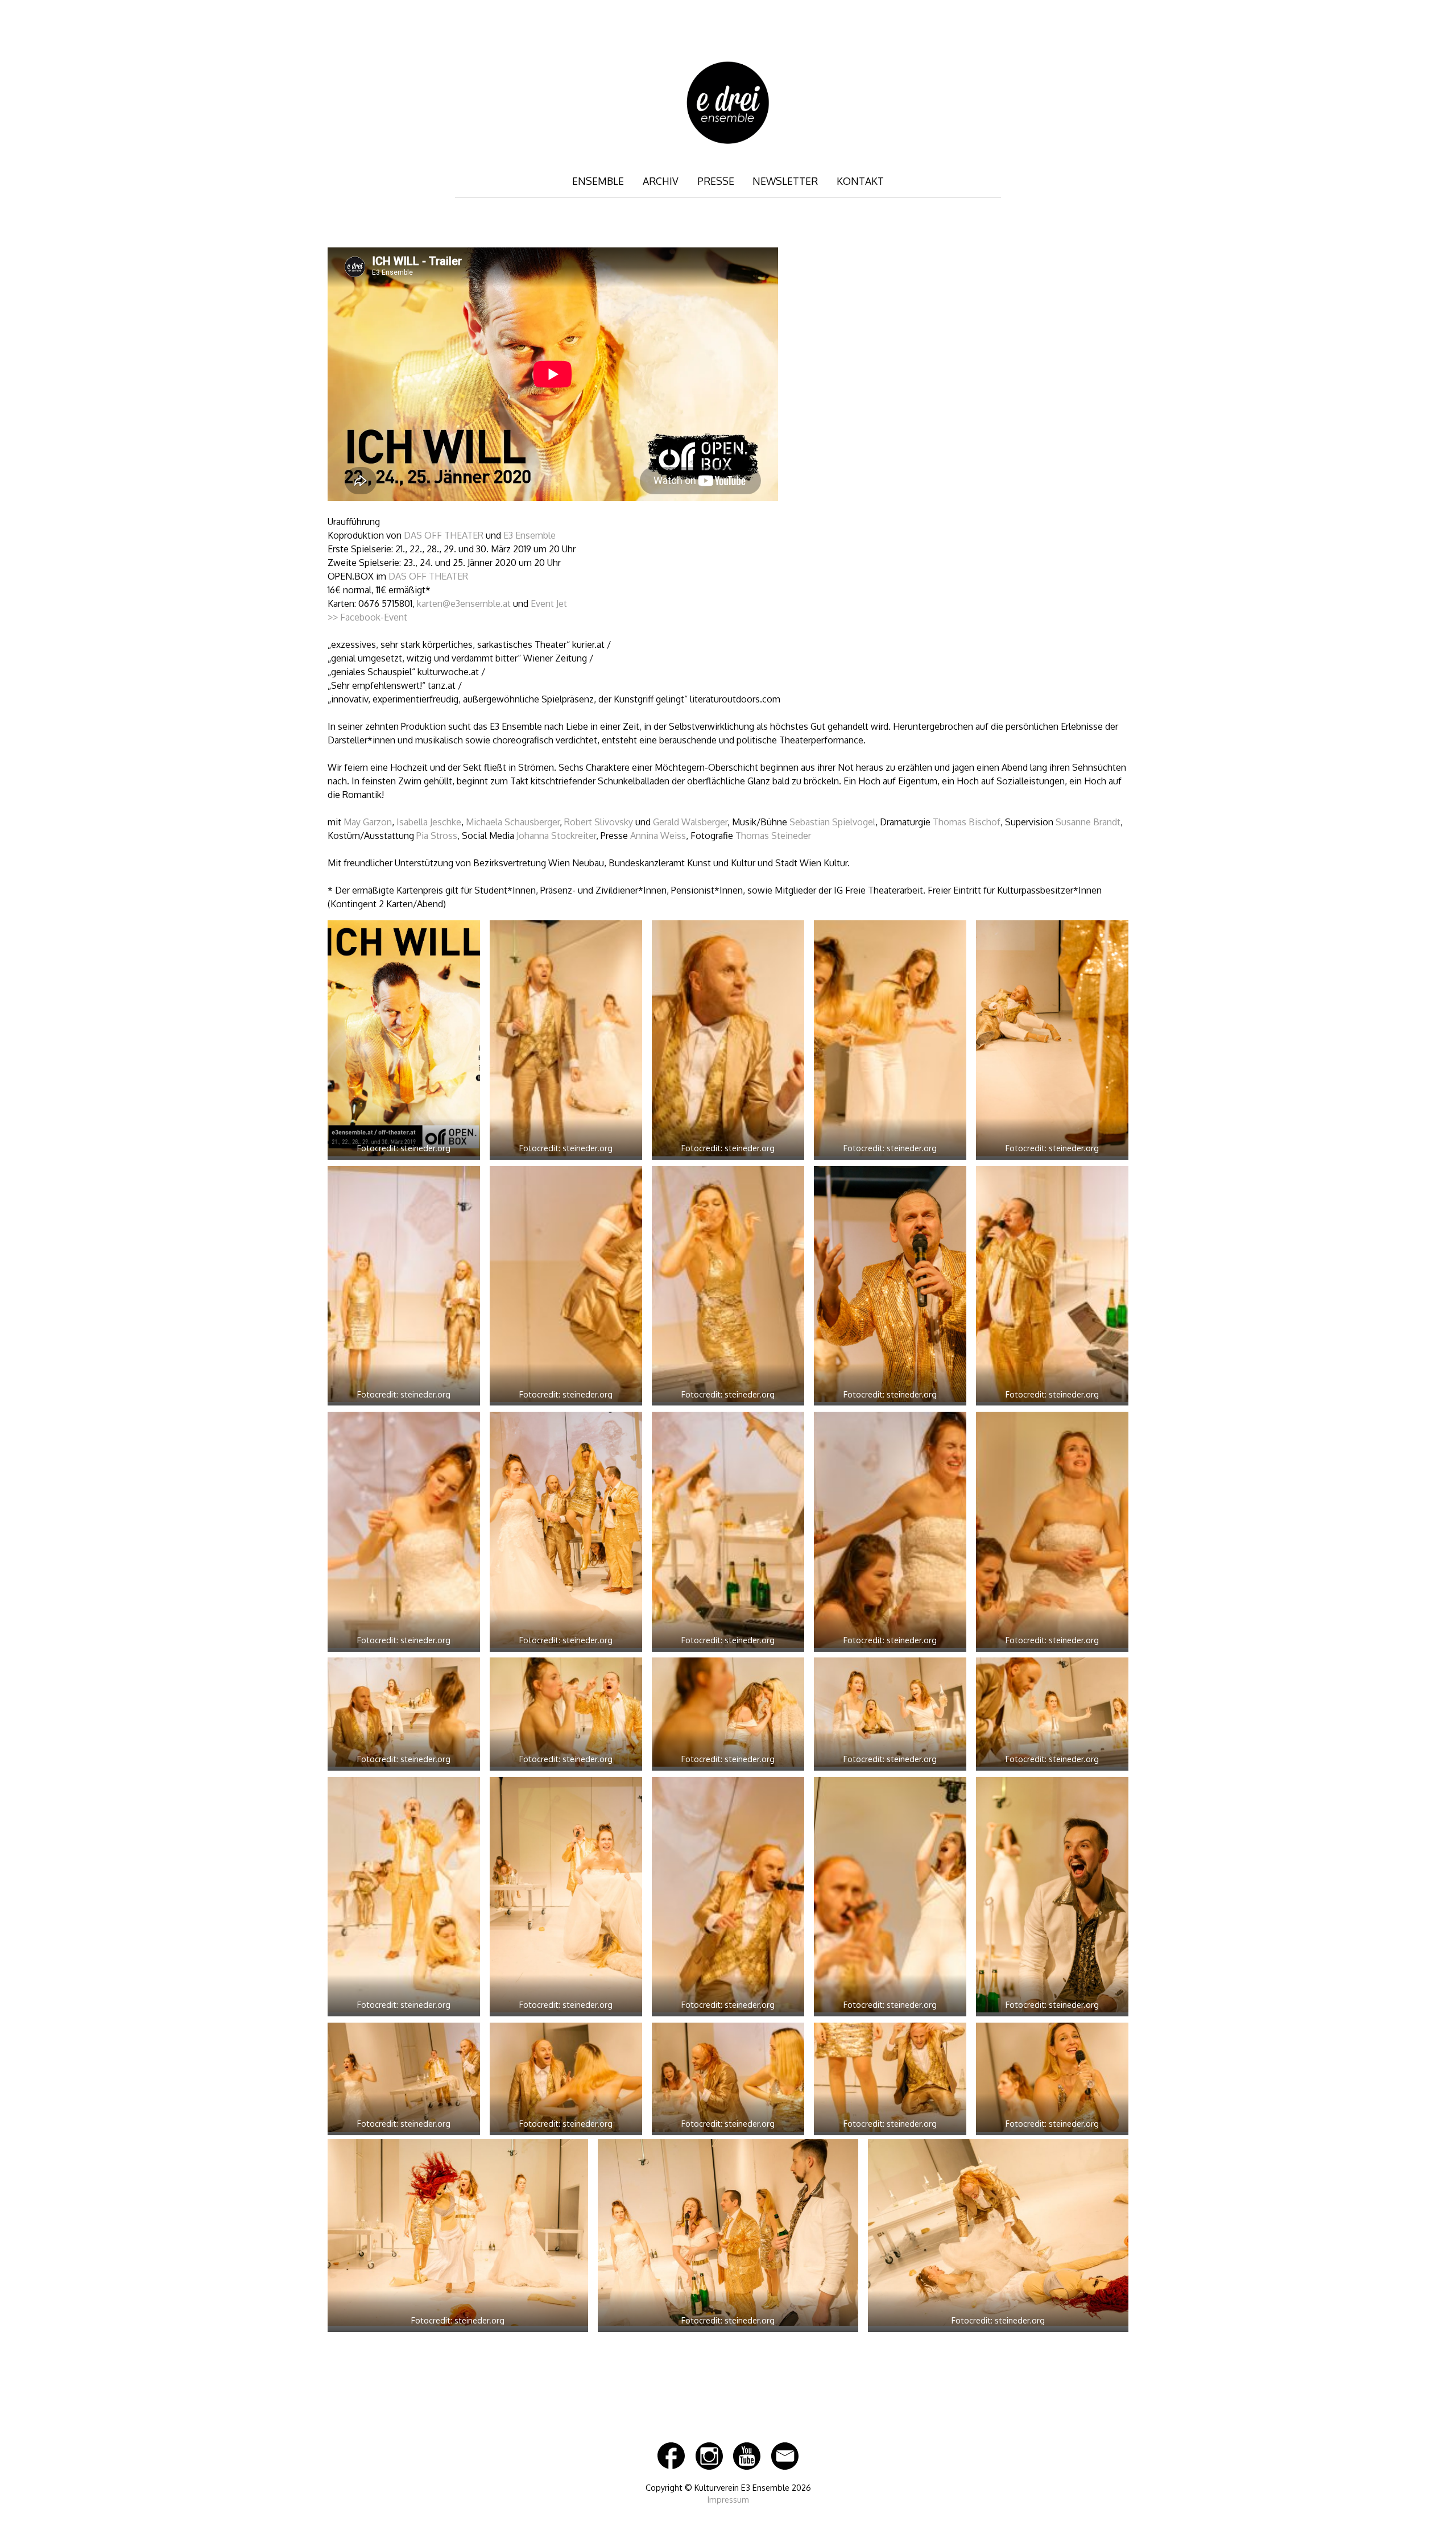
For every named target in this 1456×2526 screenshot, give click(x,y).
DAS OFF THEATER (444, 535)
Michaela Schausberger (513, 822)
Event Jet (549, 603)
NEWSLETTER (785, 181)
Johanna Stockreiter (556, 836)
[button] (404, 1042)
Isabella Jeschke (429, 822)
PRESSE (716, 181)
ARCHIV (661, 181)
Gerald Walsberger (690, 822)
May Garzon (368, 822)
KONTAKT (860, 181)
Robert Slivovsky (599, 822)
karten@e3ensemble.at (464, 603)
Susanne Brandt (1088, 822)
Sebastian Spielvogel (832, 822)
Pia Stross (437, 836)
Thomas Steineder (773, 836)
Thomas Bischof (967, 822)
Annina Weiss (658, 836)
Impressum (728, 2499)
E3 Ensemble (530, 535)
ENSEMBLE (598, 181)
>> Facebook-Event (367, 617)
